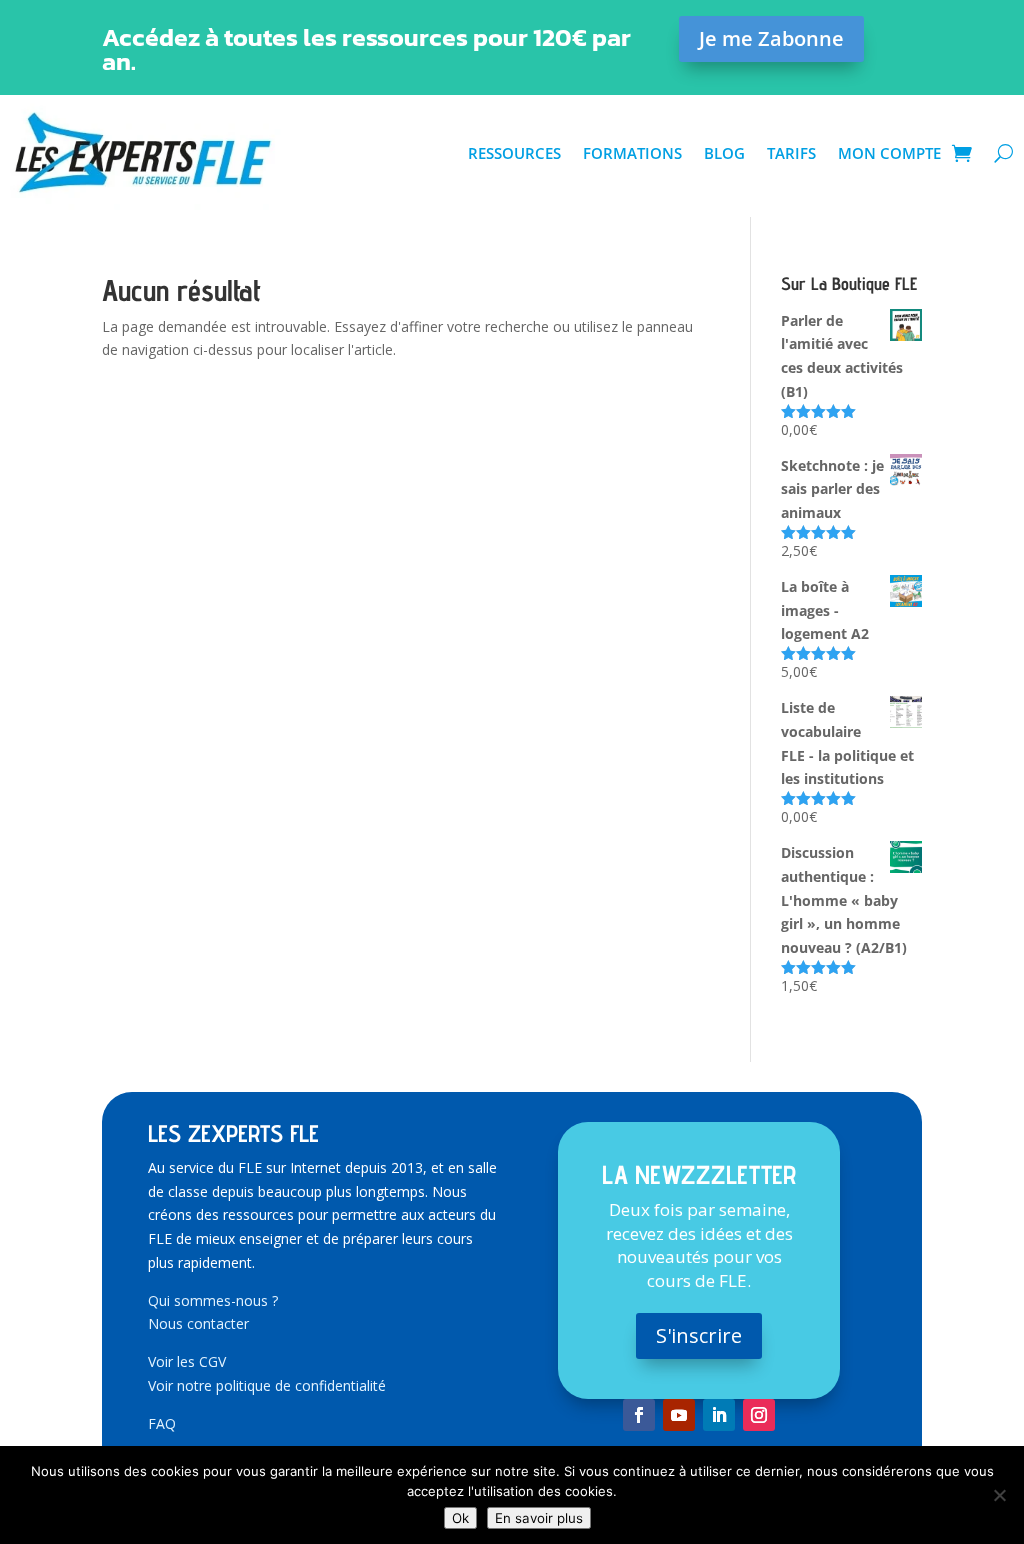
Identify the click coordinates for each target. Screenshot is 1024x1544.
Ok (460, 1518)
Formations (632, 153)
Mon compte (889, 153)
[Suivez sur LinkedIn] (719, 1415)
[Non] (999, 1495)
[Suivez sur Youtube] (679, 1415)
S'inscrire (699, 1335)
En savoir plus (539, 1518)
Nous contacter (198, 1323)
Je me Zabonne (771, 38)
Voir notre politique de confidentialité (267, 1385)
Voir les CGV (187, 1361)
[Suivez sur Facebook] (639, 1415)
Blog (724, 153)
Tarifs (791, 153)
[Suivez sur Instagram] (759, 1415)
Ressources (514, 153)
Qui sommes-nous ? (213, 1300)
